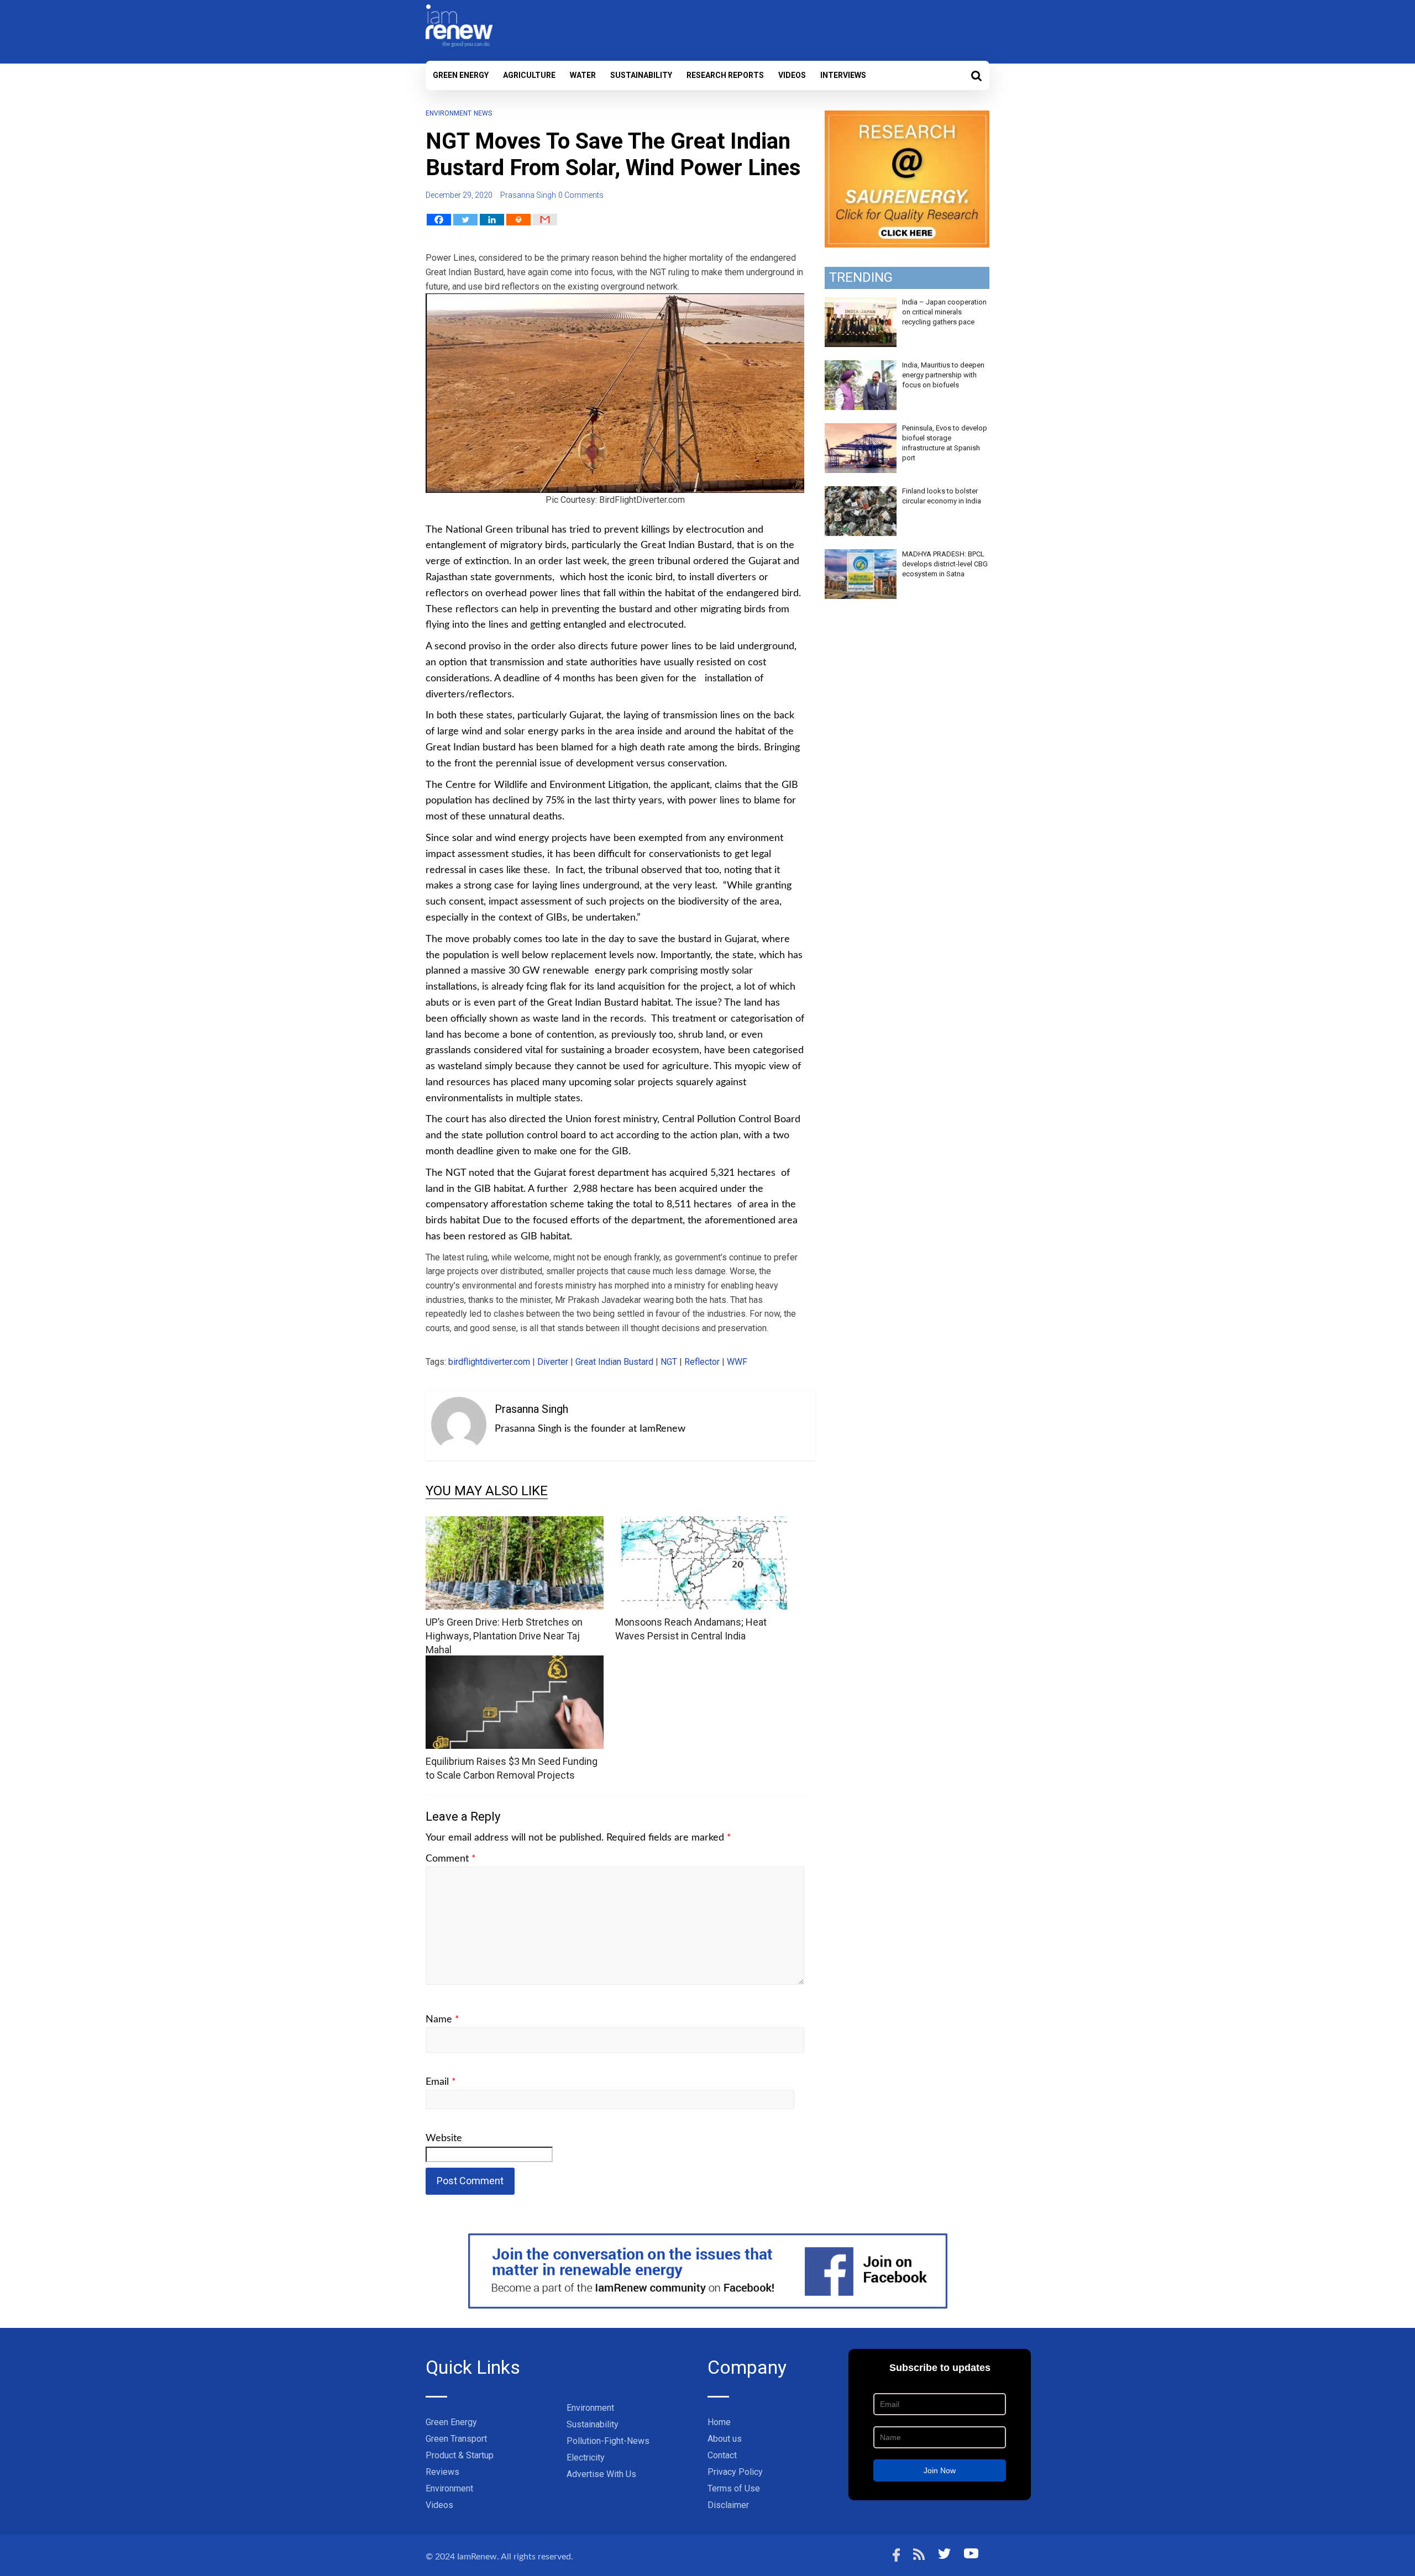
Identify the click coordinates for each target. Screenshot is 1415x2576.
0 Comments (581, 195)
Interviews (843, 75)
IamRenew (477, 2557)
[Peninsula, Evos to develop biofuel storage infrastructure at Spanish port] (861, 429)
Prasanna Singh (528, 195)
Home (719, 2422)
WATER (583, 75)
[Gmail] (545, 220)
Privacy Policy (735, 2472)
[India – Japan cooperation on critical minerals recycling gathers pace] (861, 303)
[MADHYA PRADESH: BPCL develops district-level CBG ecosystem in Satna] (861, 555)
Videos (792, 75)
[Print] (518, 220)
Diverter (553, 1362)
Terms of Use (734, 2488)
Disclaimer (728, 2505)
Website (444, 2138)
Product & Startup (460, 2455)
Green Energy (461, 75)
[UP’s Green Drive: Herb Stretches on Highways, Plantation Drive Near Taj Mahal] (515, 1523)
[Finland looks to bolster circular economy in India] (861, 492)
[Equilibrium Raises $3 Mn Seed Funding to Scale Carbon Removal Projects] (515, 1662)
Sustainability (641, 75)
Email (441, 2082)
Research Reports (725, 75)
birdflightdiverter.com (489, 1362)
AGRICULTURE (529, 75)
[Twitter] (465, 220)
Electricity (586, 2457)
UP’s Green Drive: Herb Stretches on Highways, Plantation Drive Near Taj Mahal (504, 1636)
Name (442, 2020)
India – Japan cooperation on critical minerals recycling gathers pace (944, 312)
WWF (737, 1362)
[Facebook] (439, 220)
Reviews (442, 2472)
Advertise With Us (601, 2474)
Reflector (702, 1362)
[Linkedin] (492, 220)
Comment (451, 1859)
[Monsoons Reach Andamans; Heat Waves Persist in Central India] (704, 1523)
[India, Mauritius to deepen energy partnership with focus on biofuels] (861, 366)
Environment (449, 113)
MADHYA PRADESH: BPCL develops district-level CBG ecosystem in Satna (945, 564)
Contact (722, 2455)
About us (725, 2439)
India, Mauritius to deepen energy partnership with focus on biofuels (943, 375)
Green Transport (456, 2439)
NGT (669, 1362)
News (483, 113)
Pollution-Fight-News (608, 2441)
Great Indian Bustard (614, 1362)
